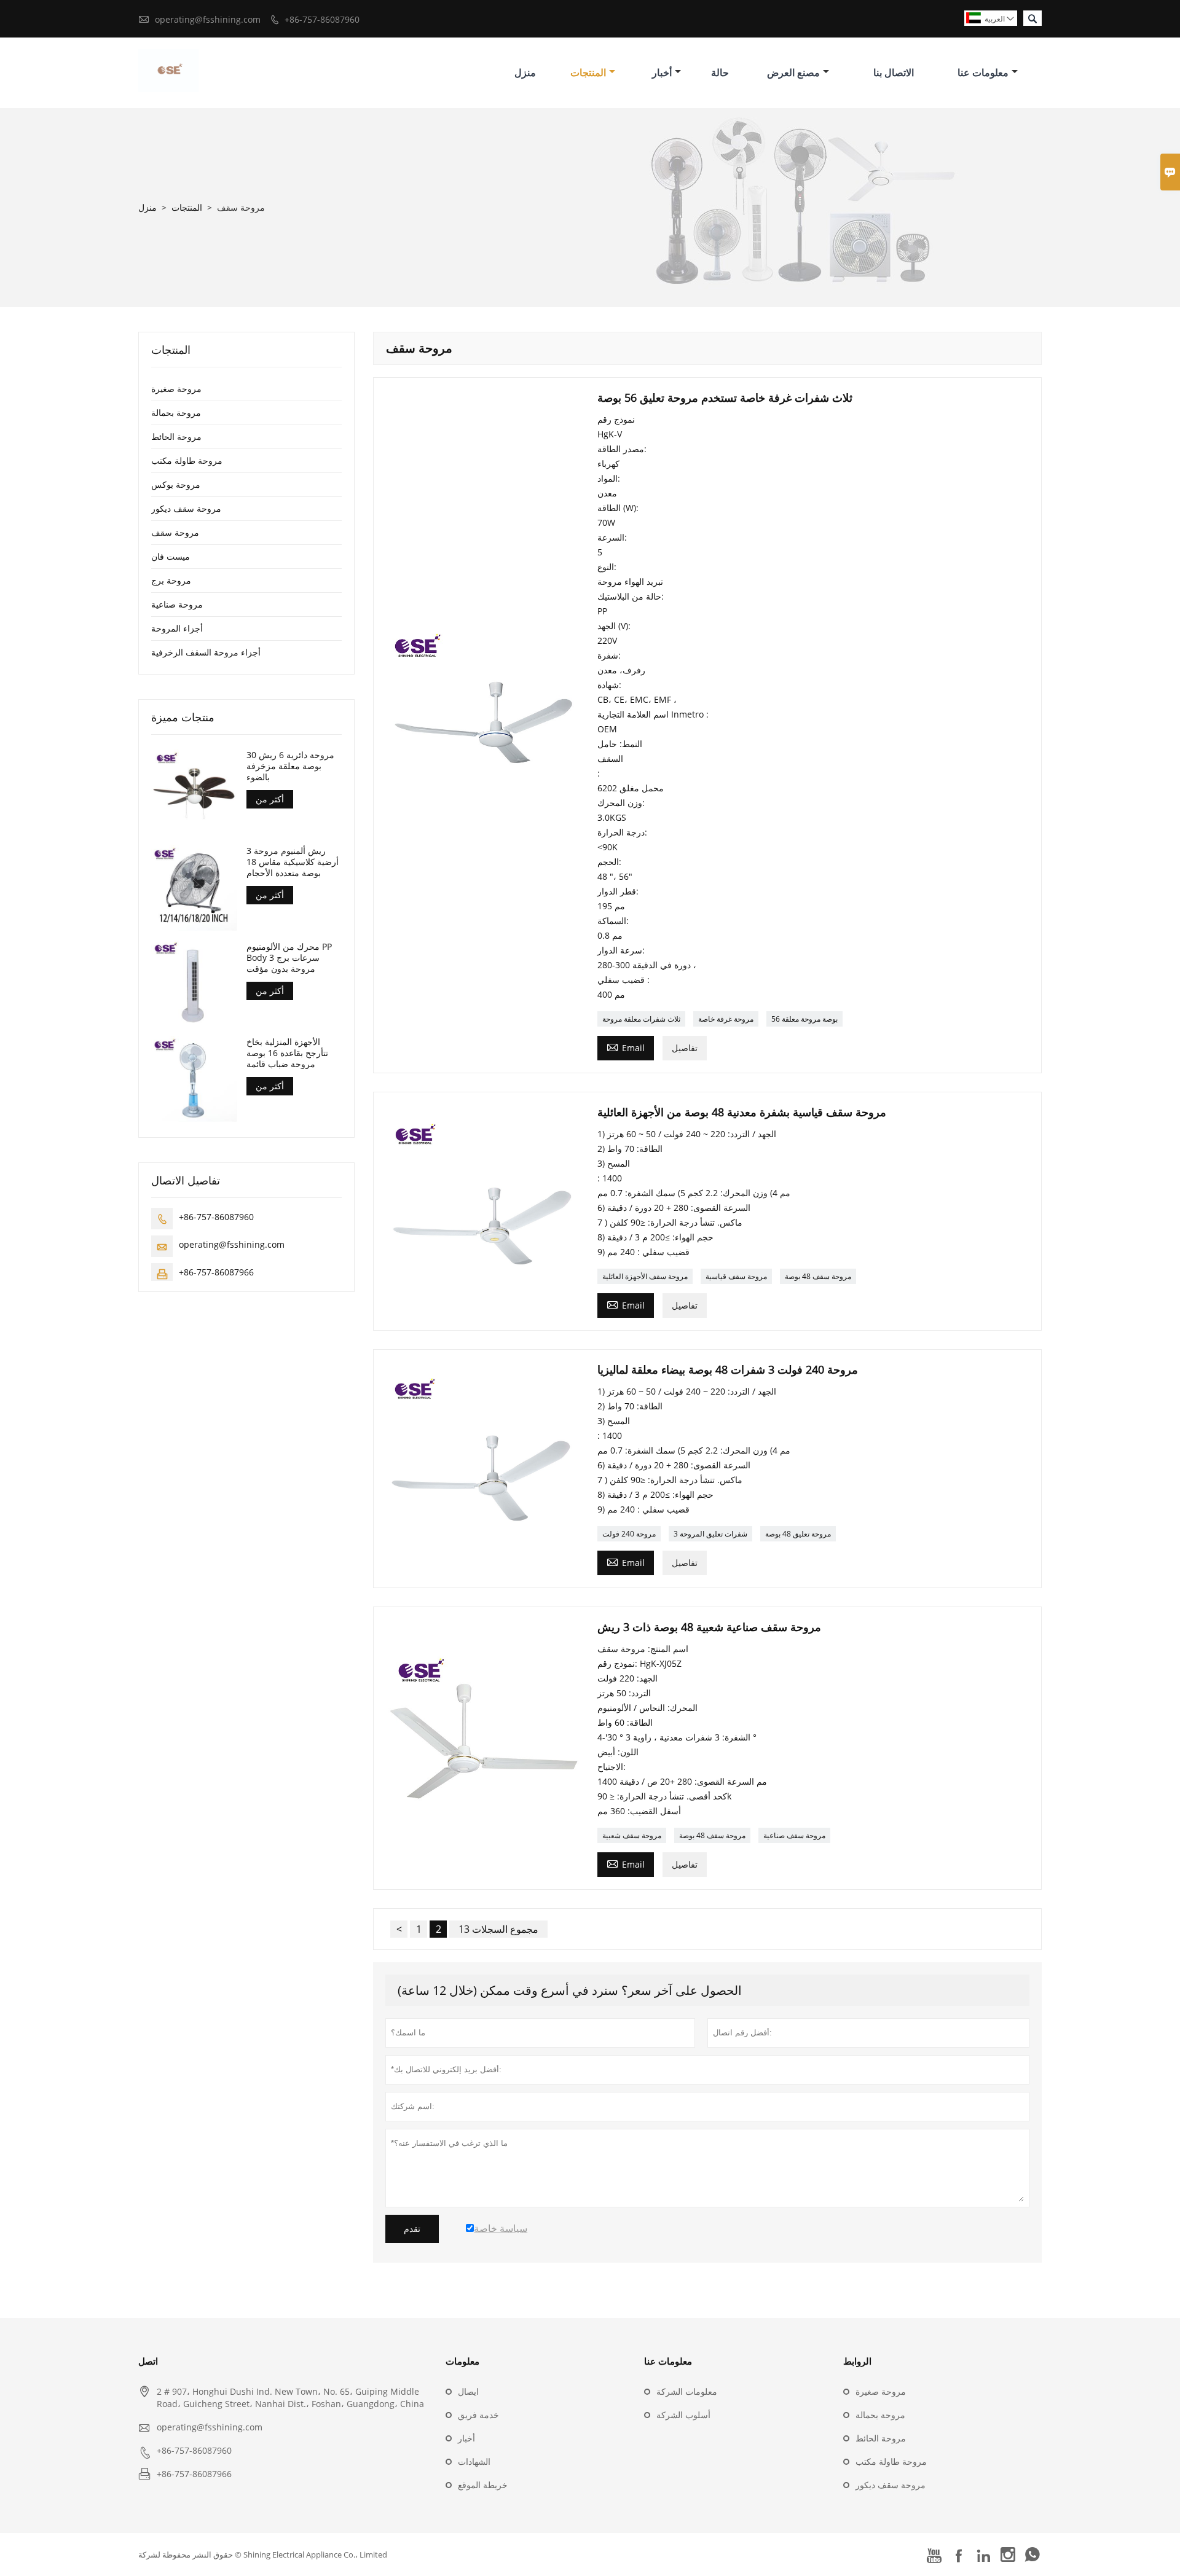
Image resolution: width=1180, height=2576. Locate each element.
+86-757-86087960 (322, 19)
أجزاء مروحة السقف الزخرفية (206, 652)
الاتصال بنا (894, 72)
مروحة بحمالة (176, 413)
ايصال (468, 2391)
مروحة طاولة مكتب (187, 460)
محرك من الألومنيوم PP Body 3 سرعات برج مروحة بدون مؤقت (289, 957)
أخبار (662, 72)
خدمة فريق (478, 2415)
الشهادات (474, 2461)
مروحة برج (171, 580)
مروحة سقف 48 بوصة (818, 1276)
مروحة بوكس (176, 484)
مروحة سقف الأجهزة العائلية (645, 1276)
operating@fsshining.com (208, 19)
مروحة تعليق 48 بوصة (798, 1534)
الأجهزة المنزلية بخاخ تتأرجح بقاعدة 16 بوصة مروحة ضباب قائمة (287, 1052)
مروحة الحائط (176, 437)
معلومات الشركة (687, 2391)
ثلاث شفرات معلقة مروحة (641, 1019)
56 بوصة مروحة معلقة (804, 1019)
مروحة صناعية (177, 604)
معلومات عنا (983, 72)
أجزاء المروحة (177, 628)
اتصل (148, 2361)
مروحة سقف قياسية (736, 1276)
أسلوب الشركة (683, 2415)
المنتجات (588, 72)
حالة (720, 72)
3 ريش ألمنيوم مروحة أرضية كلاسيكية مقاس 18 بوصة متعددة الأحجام (293, 861)
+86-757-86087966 (216, 1271)
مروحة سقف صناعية (794, 1835)
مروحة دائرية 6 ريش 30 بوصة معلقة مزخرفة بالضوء (290, 766)
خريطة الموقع (483, 2485)
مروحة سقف (175, 532)
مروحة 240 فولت (629, 1534)
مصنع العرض (793, 72)
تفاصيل (685, 1048)
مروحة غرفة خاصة (726, 1019)
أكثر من (270, 799)
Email (626, 1047)
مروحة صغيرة (176, 389)
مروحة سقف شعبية (632, 1835)
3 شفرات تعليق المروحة (710, 1534)
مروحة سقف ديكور (186, 508)
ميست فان (171, 556)
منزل (525, 72)
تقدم (412, 2229)
